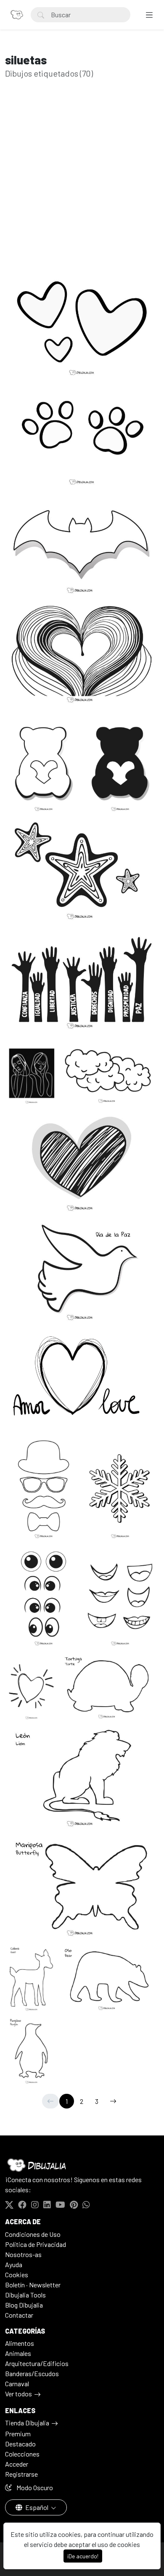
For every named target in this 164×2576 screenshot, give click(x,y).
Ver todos (19, 2394)
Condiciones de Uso (33, 2234)
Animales (18, 2353)
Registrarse (21, 2474)
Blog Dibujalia (24, 2305)
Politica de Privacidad (36, 2244)
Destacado (20, 2444)
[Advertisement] (82, 189)
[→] (113, 2101)
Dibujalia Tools (25, 2295)
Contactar (19, 2315)
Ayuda (14, 2264)
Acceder (17, 2464)
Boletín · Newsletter (33, 2285)
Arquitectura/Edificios (37, 2363)
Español (37, 2507)
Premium (18, 2434)
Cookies (17, 2275)
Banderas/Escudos (32, 2373)
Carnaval (17, 2383)
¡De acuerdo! (83, 2556)
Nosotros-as (23, 2254)
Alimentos (20, 2343)
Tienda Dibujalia (27, 2423)
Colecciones (22, 2454)
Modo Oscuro (34, 2487)
